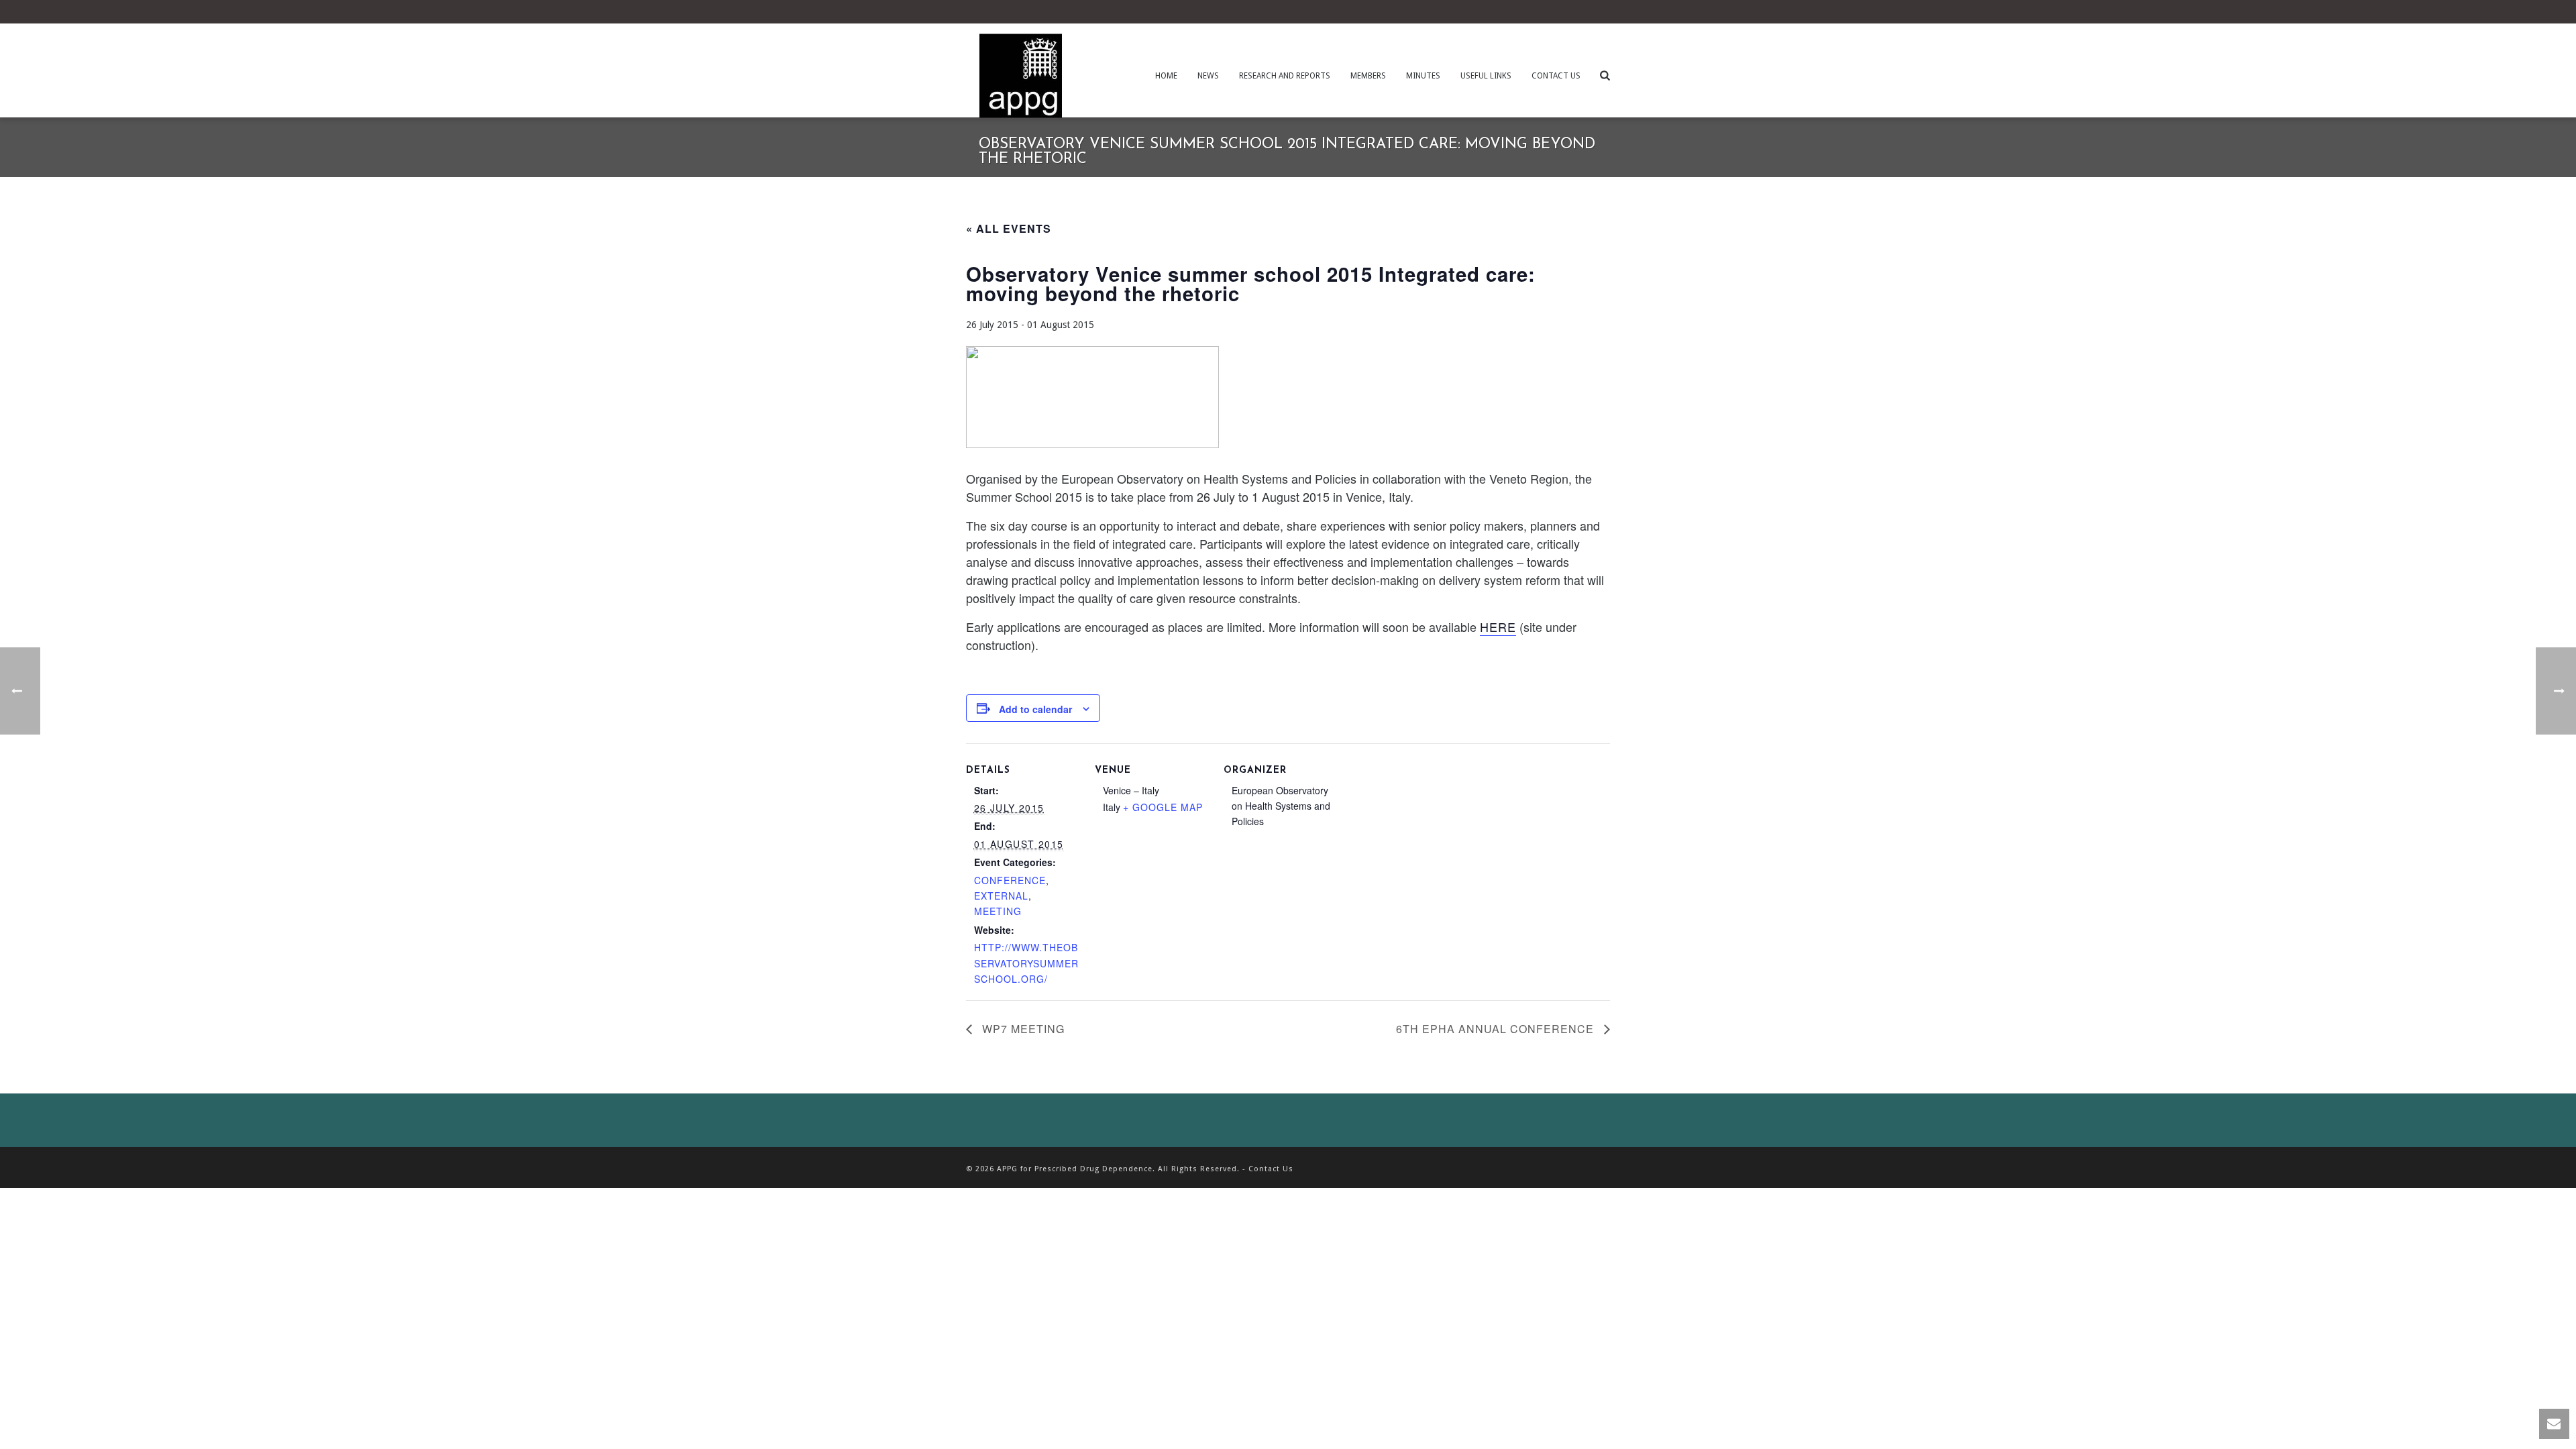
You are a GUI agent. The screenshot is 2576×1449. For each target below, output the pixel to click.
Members (1368, 76)
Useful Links (1486, 76)
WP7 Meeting (1022, 1029)
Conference (1010, 880)
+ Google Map (1163, 807)
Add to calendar (1035, 709)
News (1208, 76)
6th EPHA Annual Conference (1497, 1029)
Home (1166, 76)
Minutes (1423, 76)
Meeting (998, 911)
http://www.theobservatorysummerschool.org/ (1026, 963)
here (1498, 627)
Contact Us (1556, 76)
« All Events (1009, 228)
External (1001, 896)
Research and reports (1285, 76)
